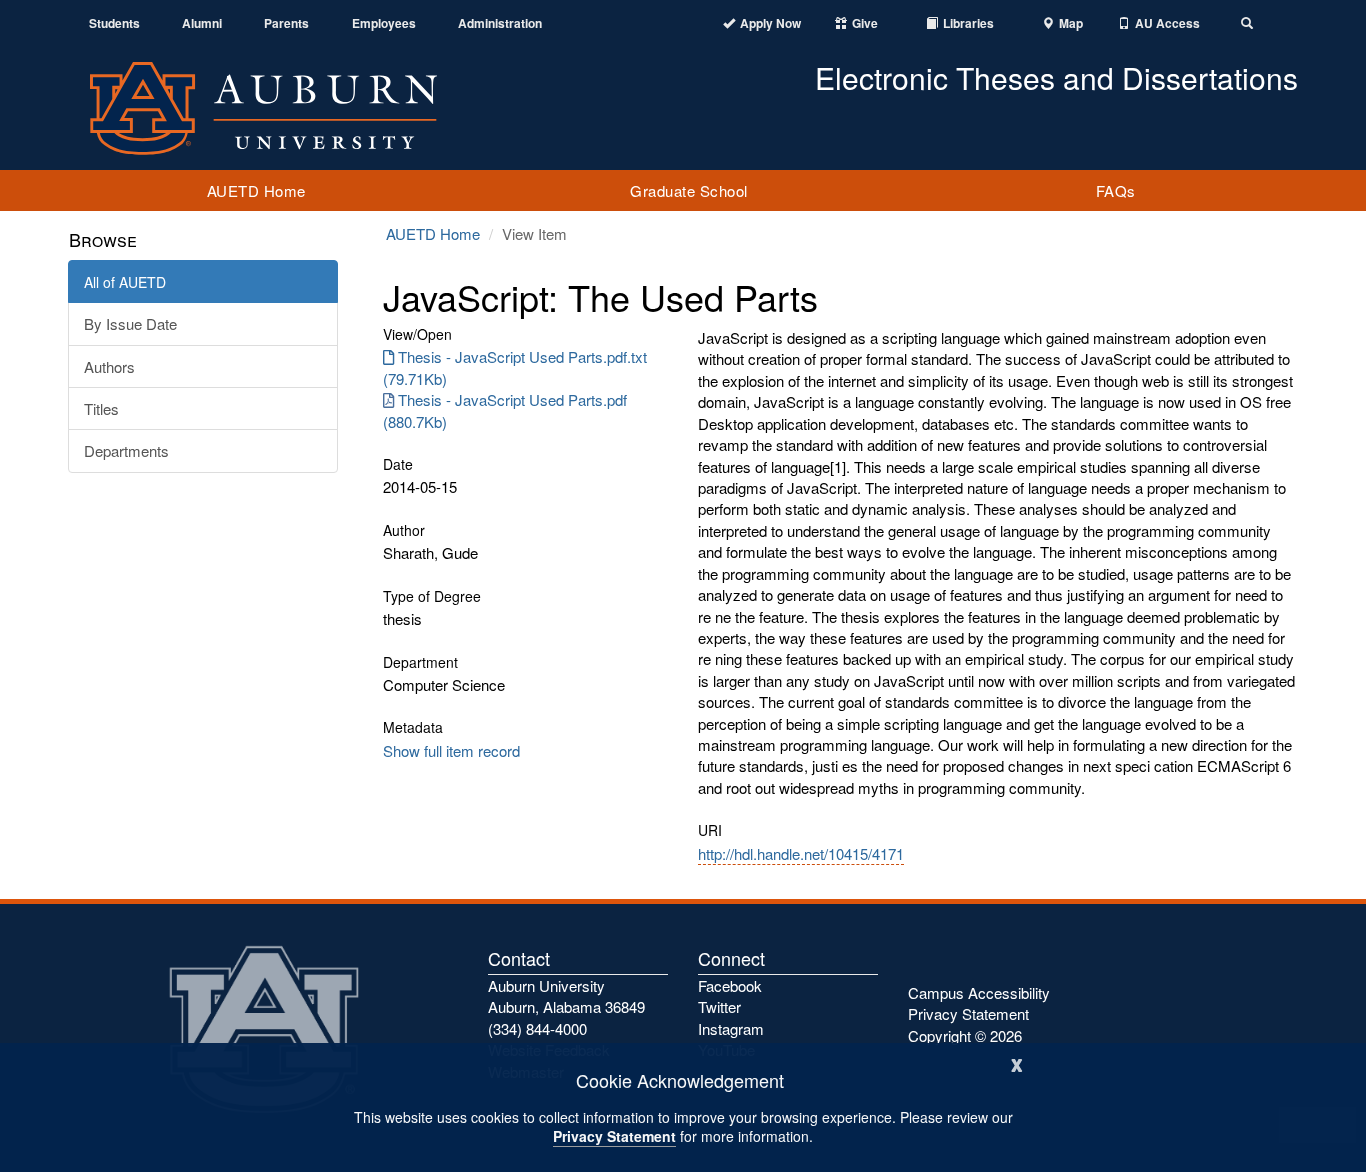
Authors (109, 366)
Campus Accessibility (979, 992)
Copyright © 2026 (965, 1035)
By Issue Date (130, 323)
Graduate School (689, 190)
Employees (384, 23)
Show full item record (451, 750)
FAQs (1116, 190)
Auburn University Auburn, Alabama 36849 (566, 996)
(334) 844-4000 (537, 1028)
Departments (126, 450)
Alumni (202, 23)
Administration (500, 23)
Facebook (730, 985)
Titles (101, 408)
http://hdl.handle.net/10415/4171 (801, 853)
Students (114, 23)
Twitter (719, 1006)
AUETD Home (256, 190)
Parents (286, 23)
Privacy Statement (614, 1136)
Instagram (731, 1028)
